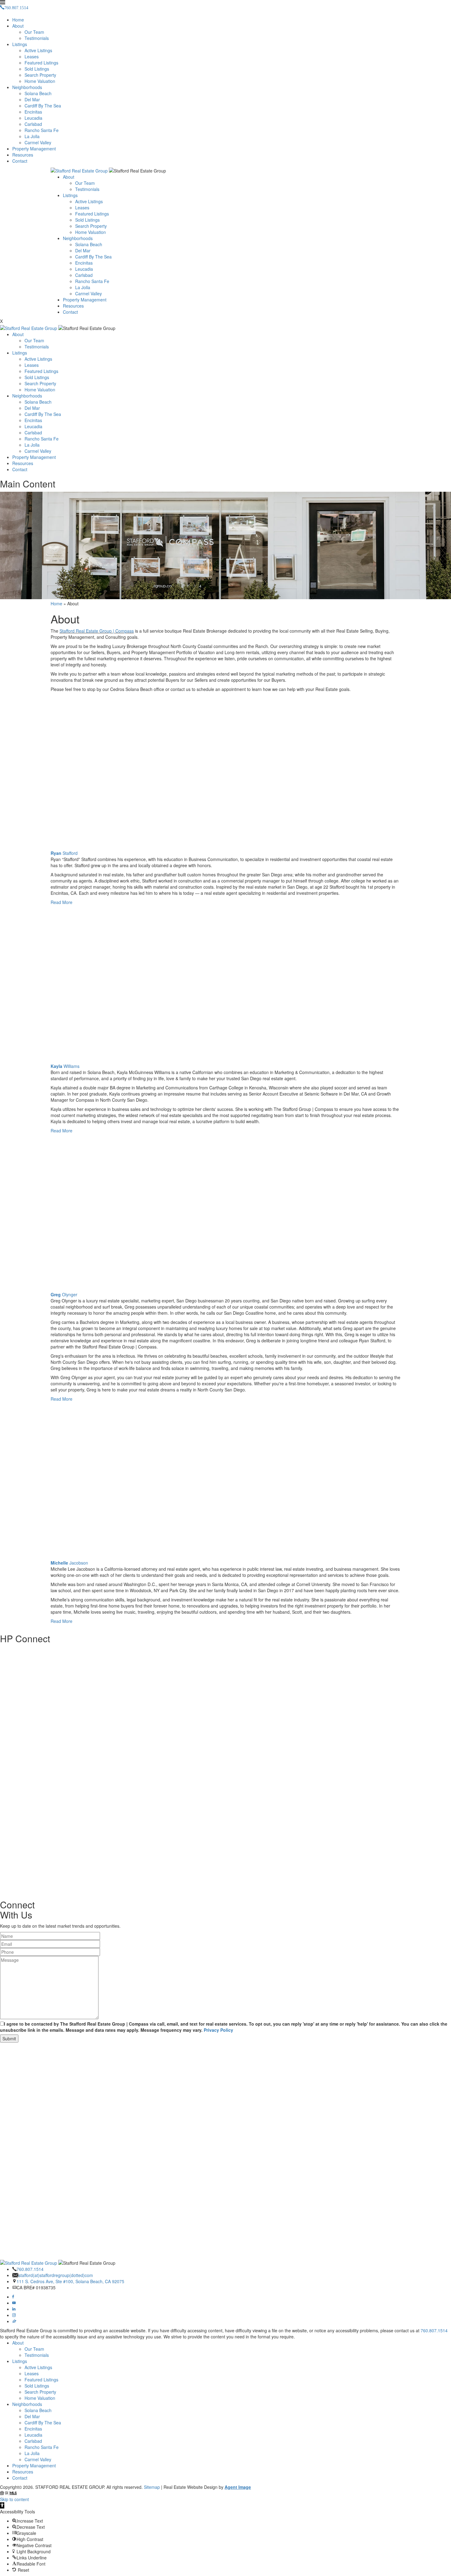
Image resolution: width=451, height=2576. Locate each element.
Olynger (64, 1294)
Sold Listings (37, 69)
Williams (65, 1066)
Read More (62, 902)
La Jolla (32, 136)
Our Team (34, 32)
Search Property (40, 75)
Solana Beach (38, 93)
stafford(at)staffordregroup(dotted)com (56, 2275)
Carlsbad (33, 124)
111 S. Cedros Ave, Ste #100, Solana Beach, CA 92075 (70, 2281)
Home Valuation (40, 81)
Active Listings (38, 50)
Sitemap (152, 2487)
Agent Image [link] (238, 2487)
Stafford (64, 853)
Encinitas (33, 112)
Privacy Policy (218, 2030)
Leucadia (33, 118)
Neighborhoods (27, 87)
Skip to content (14, 2499)
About (18, 26)
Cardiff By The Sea (43, 106)
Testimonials (37, 38)
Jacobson (69, 1563)
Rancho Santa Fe (42, 130)
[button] (2, 2505)
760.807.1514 (30, 2269)
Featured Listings (41, 63)
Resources (23, 155)
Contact (20, 161)
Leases (32, 56)
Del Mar (32, 99)
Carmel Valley (38, 142)
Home (18, 20)
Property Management (34, 149)
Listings (20, 44)
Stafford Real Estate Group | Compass (97, 631)
